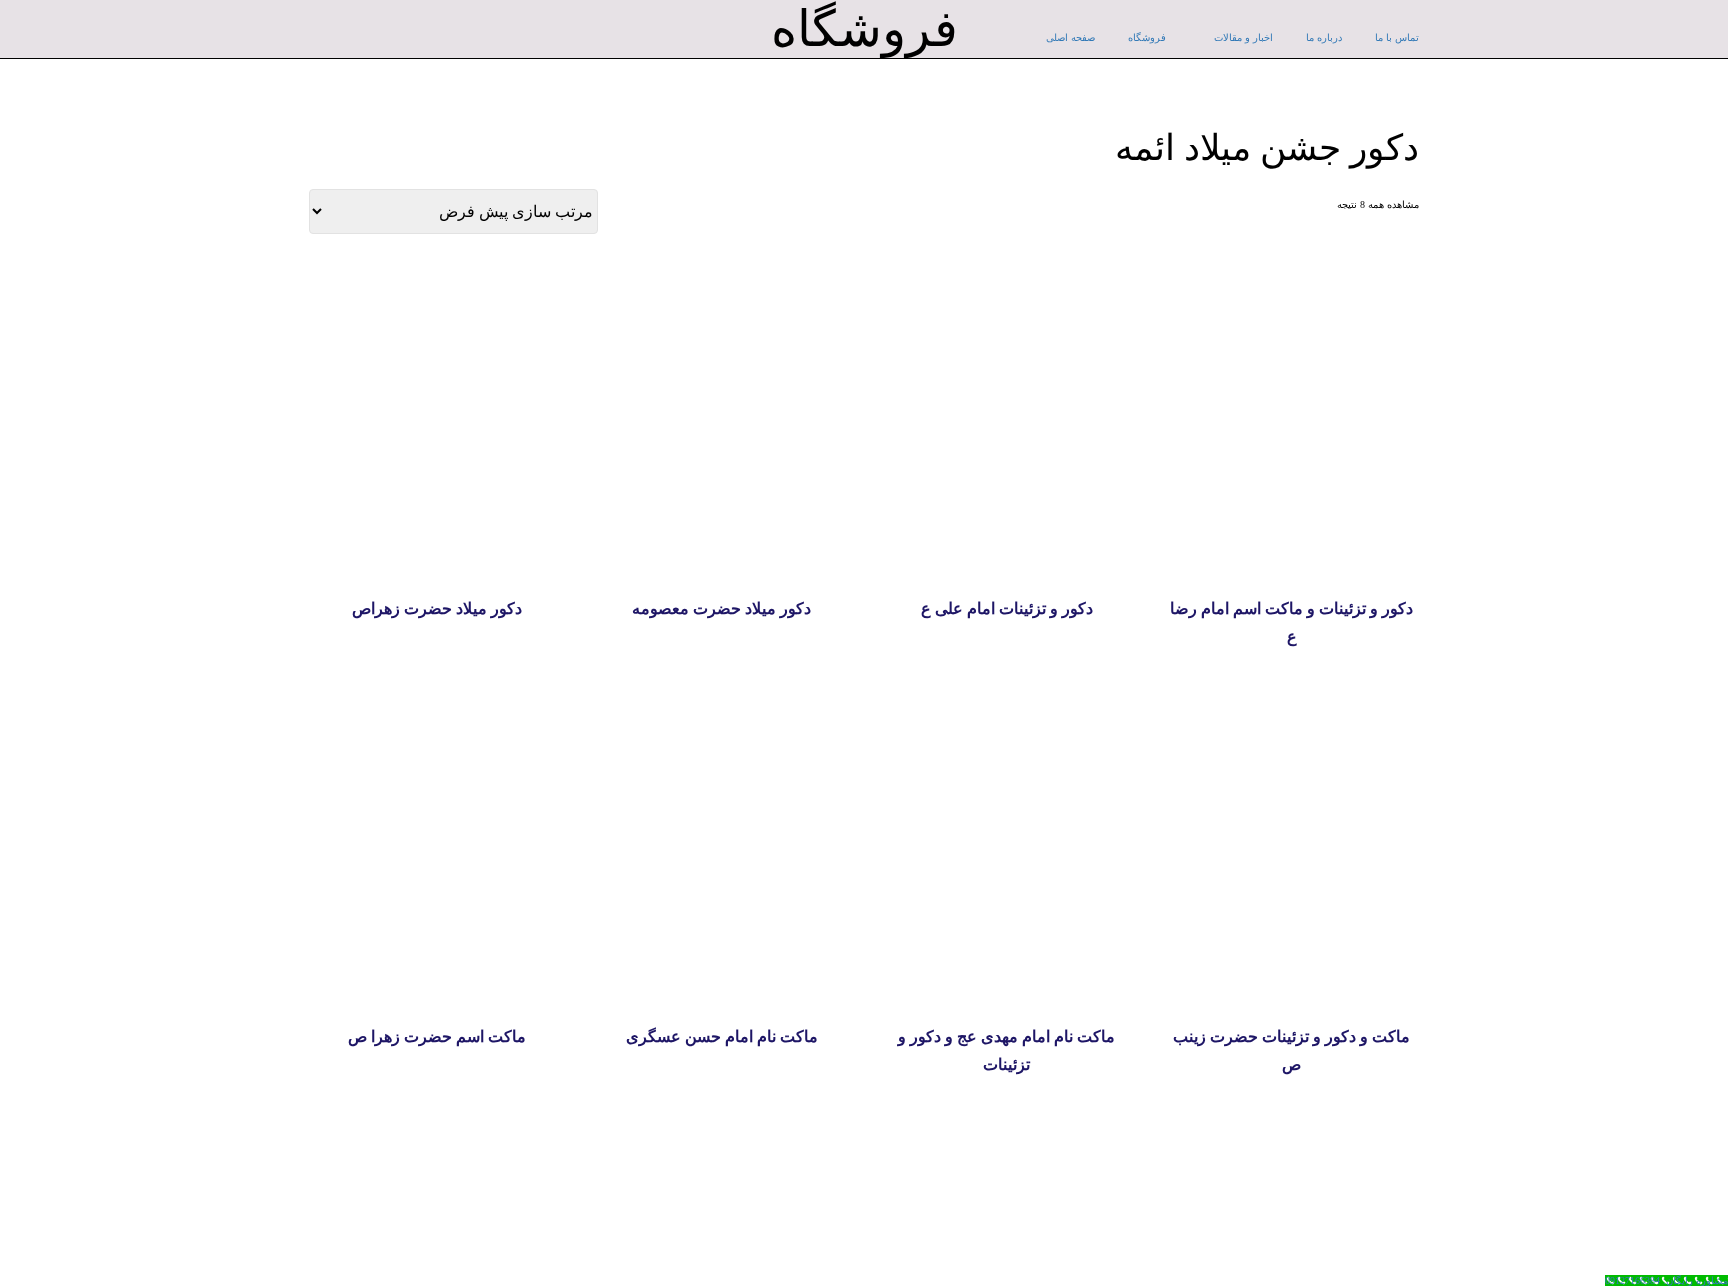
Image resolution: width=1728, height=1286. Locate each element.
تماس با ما (1397, 37)
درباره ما (1324, 37)
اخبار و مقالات (1243, 37)
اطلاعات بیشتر (436, 549)
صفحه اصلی (1070, 37)
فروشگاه (1147, 37)
